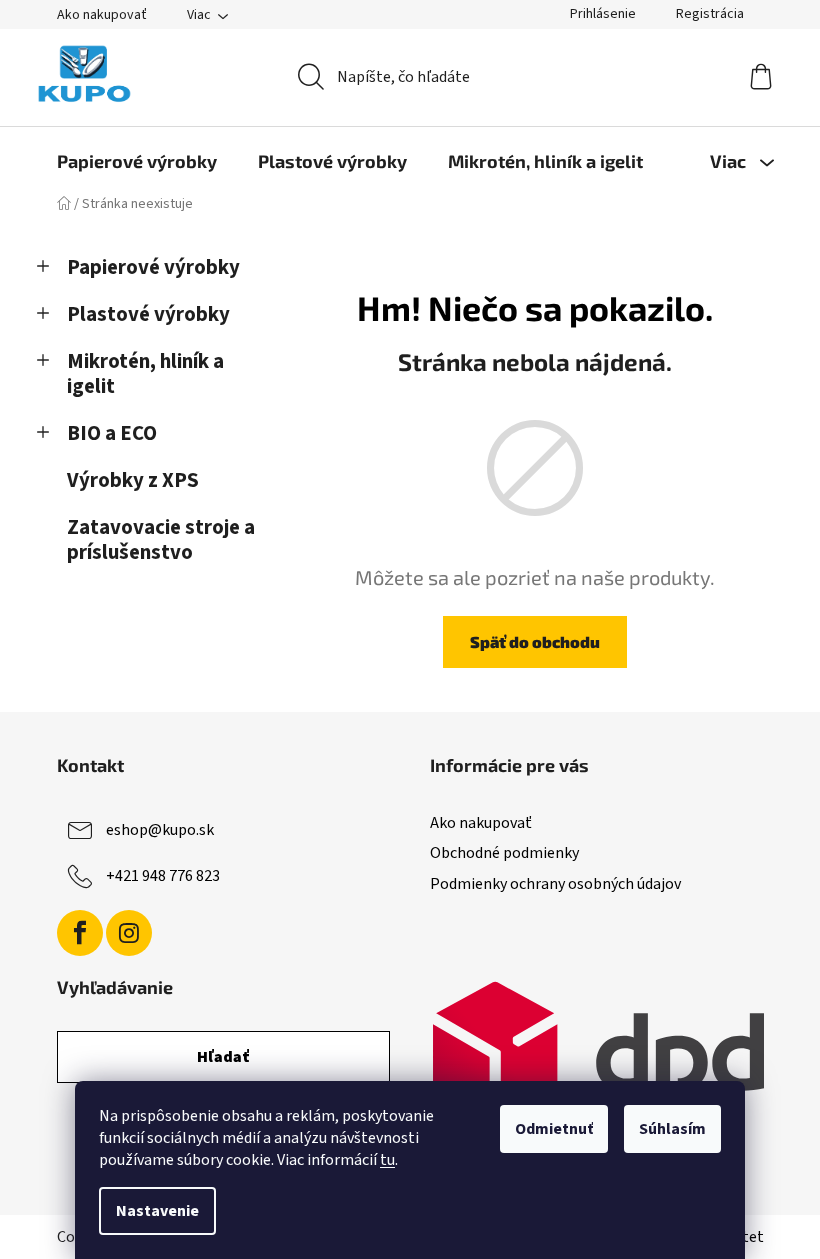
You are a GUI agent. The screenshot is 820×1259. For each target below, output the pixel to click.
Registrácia (710, 14)
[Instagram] (129, 933)
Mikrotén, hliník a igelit (145, 374)
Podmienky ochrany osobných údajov (555, 884)
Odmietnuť (554, 1129)
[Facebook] (80, 933)
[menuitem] (137, 161)
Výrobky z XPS (133, 480)
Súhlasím (672, 1129)
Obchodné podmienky (504, 853)
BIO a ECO (112, 433)
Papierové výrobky (153, 267)
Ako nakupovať (102, 15)
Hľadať (223, 1057)
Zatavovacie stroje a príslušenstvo (161, 540)
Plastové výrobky (148, 314)
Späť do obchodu (535, 641)
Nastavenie (157, 1211)
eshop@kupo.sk (160, 830)
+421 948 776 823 (163, 876)
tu (387, 1160)
